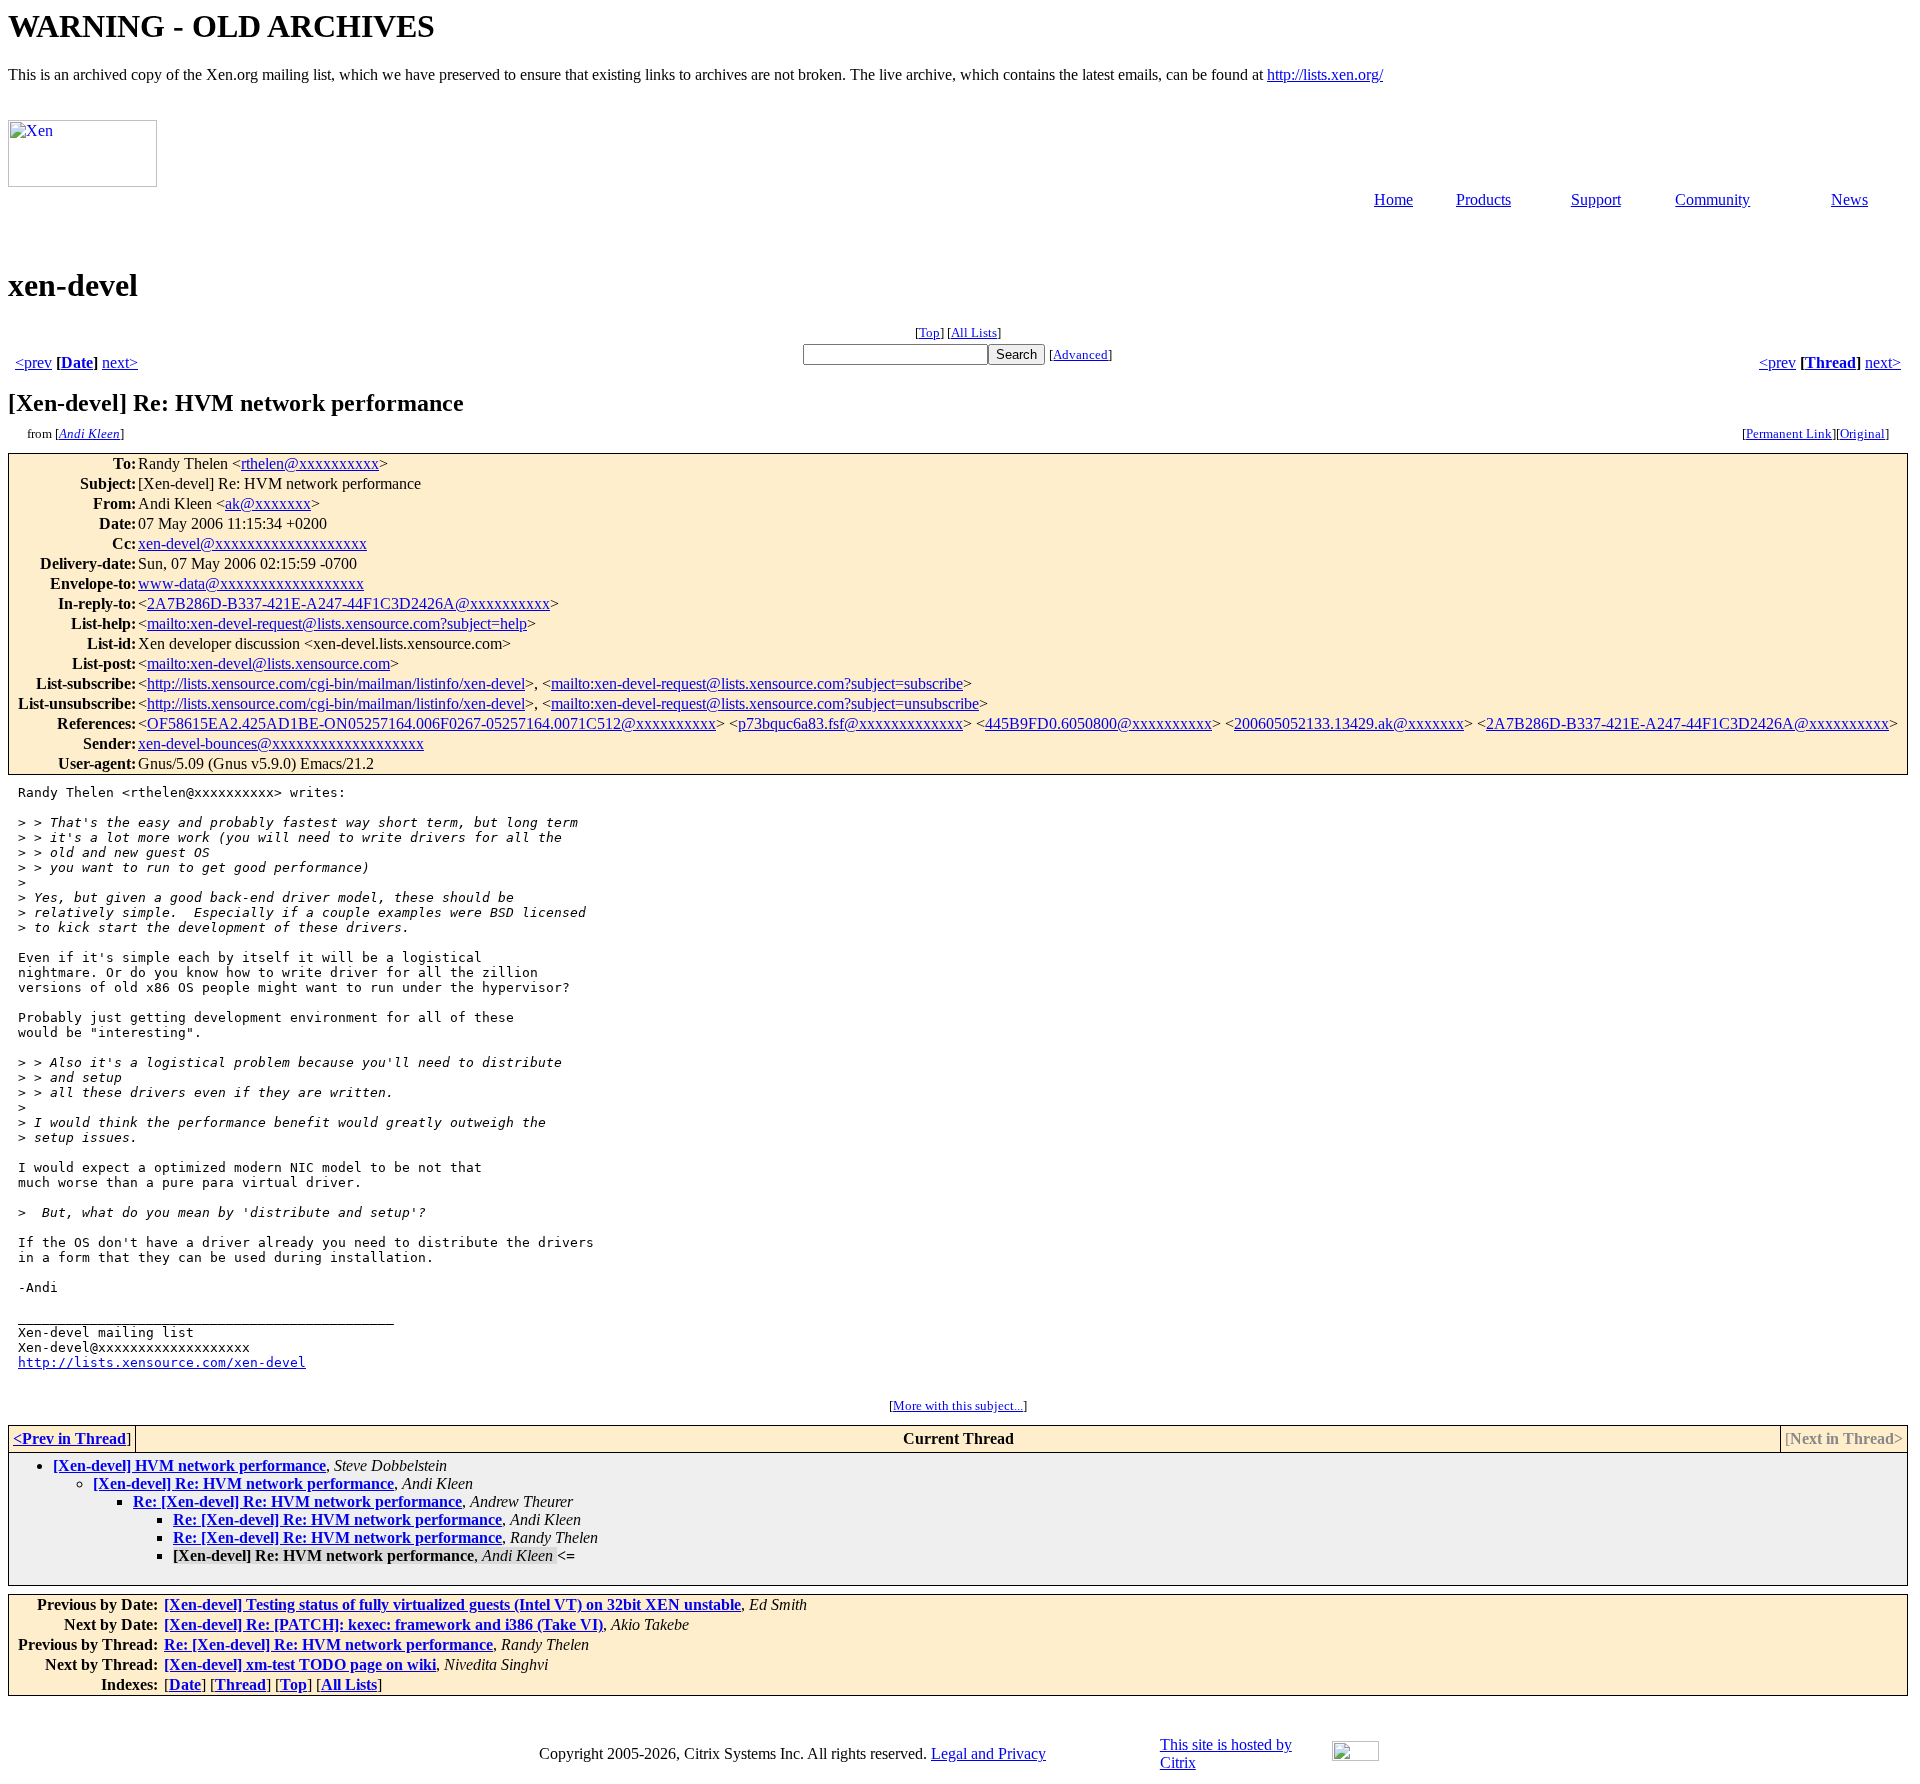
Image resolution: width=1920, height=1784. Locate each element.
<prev (33, 362)
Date (77, 362)
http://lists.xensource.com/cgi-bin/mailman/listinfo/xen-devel (336, 683)
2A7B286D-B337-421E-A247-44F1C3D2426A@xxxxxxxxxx (348, 603)
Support (1596, 199)
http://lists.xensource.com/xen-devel (162, 1362)
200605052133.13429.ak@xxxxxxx (1349, 723)
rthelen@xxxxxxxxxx (310, 463)
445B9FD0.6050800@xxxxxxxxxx (1098, 723)
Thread (1830, 362)
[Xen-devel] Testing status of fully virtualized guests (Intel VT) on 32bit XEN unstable (452, 1604)
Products (1483, 199)
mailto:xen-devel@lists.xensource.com (268, 663)
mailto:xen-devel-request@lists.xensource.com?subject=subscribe (757, 683)
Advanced (1080, 354)
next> (120, 362)
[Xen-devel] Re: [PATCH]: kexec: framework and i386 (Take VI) (383, 1624)
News (1849, 199)
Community (1712, 199)
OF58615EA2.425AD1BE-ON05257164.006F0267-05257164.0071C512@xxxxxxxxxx (431, 723)
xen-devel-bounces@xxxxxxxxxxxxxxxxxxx (281, 743)
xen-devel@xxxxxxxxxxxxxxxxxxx (252, 543)
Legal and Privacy (988, 1753)
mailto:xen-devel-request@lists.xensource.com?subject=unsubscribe (765, 703)
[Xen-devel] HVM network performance (189, 1465)
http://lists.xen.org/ (1325, 74)
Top (929, 332)
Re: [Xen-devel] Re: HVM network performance (297, 1501)
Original (1862, 433)
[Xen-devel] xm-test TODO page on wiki (300, 1664)
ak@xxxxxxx (268, 503)
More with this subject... (958, 1405)
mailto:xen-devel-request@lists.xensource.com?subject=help (337, 623)
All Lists (974, 332)
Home (1393, 199)
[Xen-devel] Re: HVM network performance (243, 1483)
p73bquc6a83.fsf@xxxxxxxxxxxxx (850, 723)
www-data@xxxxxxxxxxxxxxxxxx (251, 583)
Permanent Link (1789, 433)
